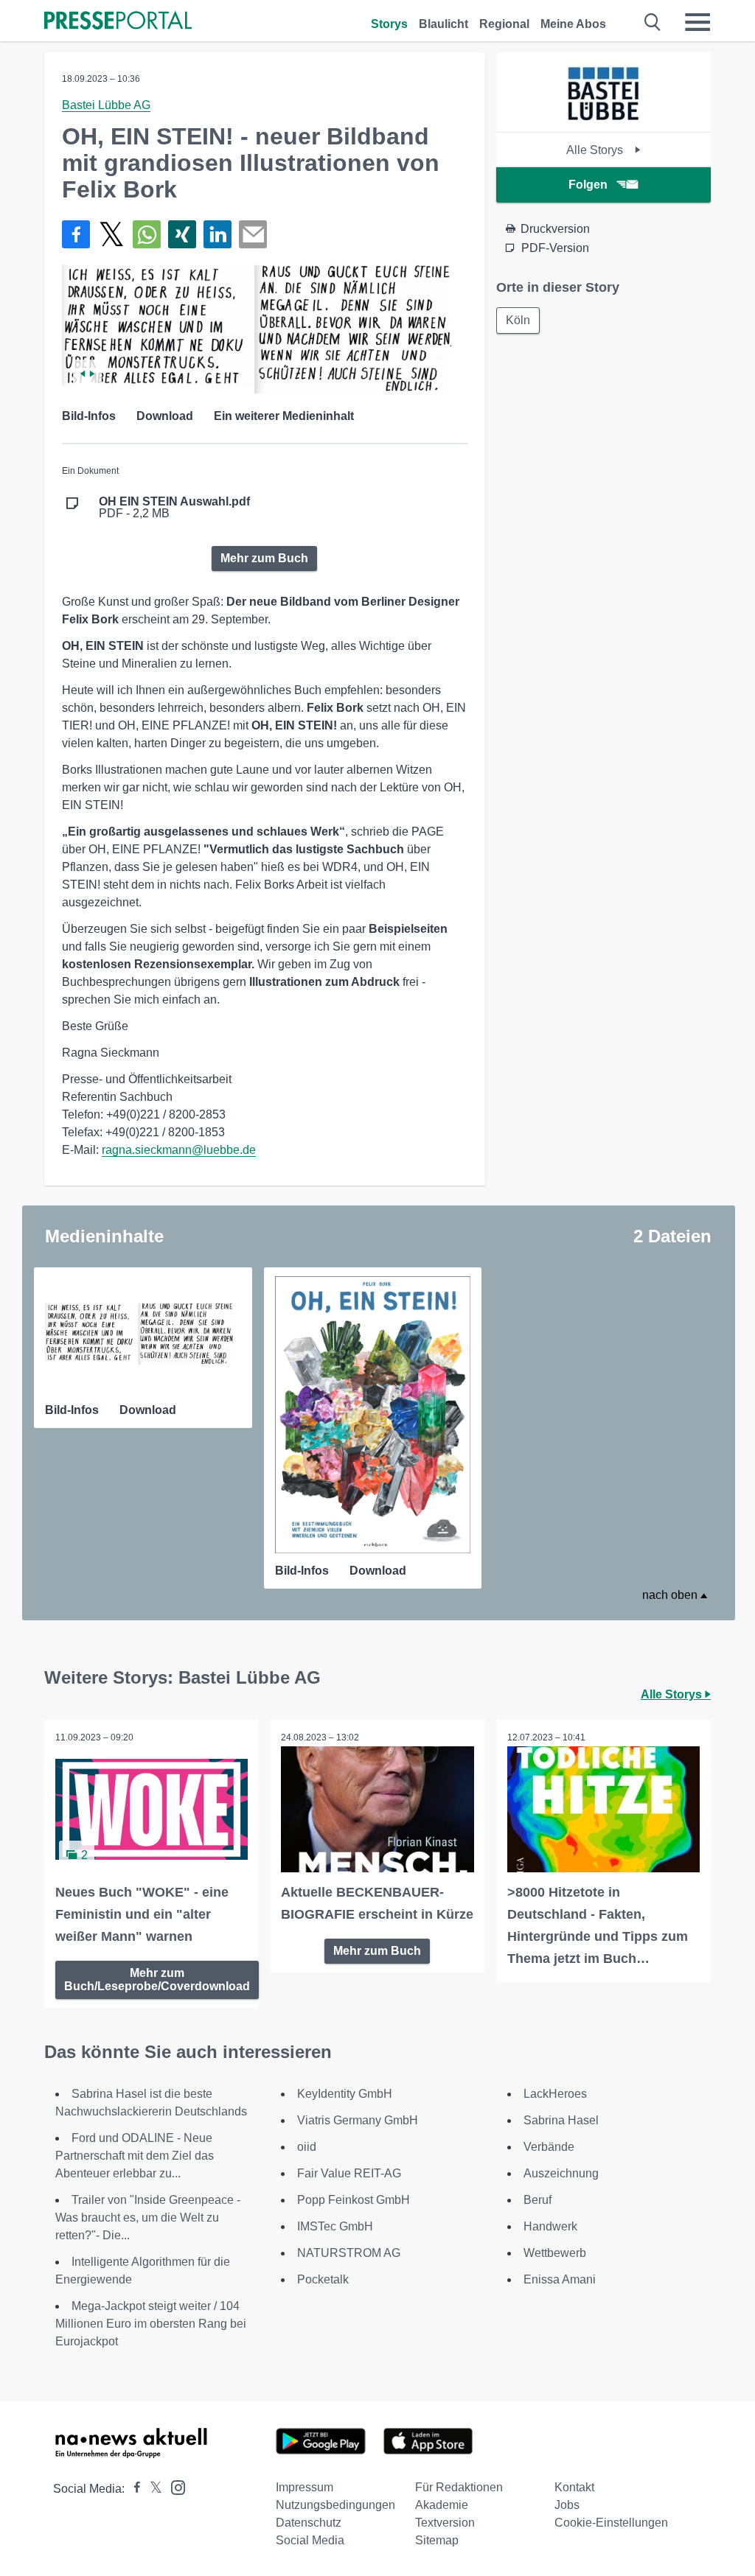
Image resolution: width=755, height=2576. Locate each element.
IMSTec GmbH (335, 2226)
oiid (307, 2147)
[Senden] (253, 234)
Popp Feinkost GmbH (354, 2200)
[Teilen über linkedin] (218, 234)
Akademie (442, 2505)
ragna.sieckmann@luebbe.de (179, 1150)
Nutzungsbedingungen (335, 2505)
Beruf (537, 2200)
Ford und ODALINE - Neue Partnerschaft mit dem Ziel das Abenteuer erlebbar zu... (135, 2156)
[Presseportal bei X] (152, 2489)
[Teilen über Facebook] (76, 234)
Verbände (549, 2147)
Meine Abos (573, 24)
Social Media (310, 2540)
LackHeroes (555, 2094)
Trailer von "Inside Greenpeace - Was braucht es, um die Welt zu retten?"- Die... (148, 2218)
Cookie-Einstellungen (611, 2523)
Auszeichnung (561, 2173)
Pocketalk (323, 2279)
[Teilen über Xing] (182, 234)
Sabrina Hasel (561, 2120)
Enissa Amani (560, 2279)
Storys (389, 24)
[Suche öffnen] (653, 22)
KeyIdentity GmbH (345, 2094)
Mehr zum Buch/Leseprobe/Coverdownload (157, 1980)
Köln (518, 320)
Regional (504, 24)
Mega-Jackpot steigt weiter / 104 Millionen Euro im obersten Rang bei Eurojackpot (151, 2324)
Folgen (588, 185)
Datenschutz (309, 2523)
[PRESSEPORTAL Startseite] (118, 22)
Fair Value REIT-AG (349, 2173)
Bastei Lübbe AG (106, 105)
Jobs (567, 2505)
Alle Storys (596, 150)
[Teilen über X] (111, 234)
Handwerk (550, 2226)
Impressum (305, 2487)
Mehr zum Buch (264, 558)
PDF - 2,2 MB (174, 508)
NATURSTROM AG (349, 2253)
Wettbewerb (555, 2253)
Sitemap (437, 2540)
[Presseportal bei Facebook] (133, 2489)
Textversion (445, 2523)
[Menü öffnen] (697, 22)
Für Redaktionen (459, 2487)
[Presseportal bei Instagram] (174, 2486)
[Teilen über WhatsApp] (147, 234)
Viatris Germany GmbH (358, 2120)
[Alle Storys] (603, 119)
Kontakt (574, 2487)
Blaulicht (443, 24)
